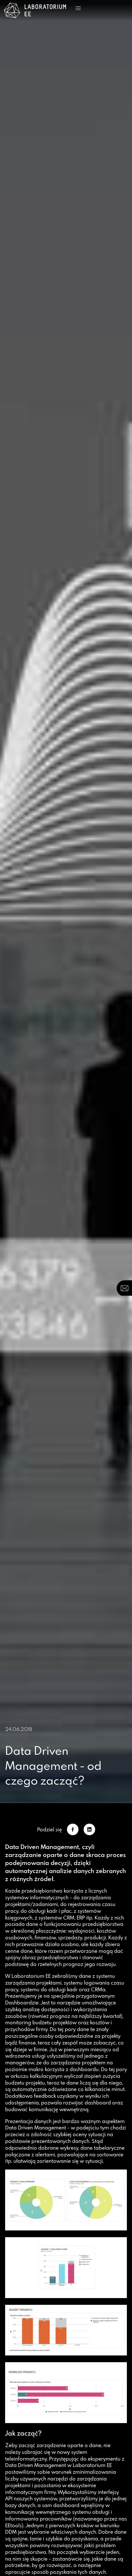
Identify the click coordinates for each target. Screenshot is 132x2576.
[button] (78, 8)
